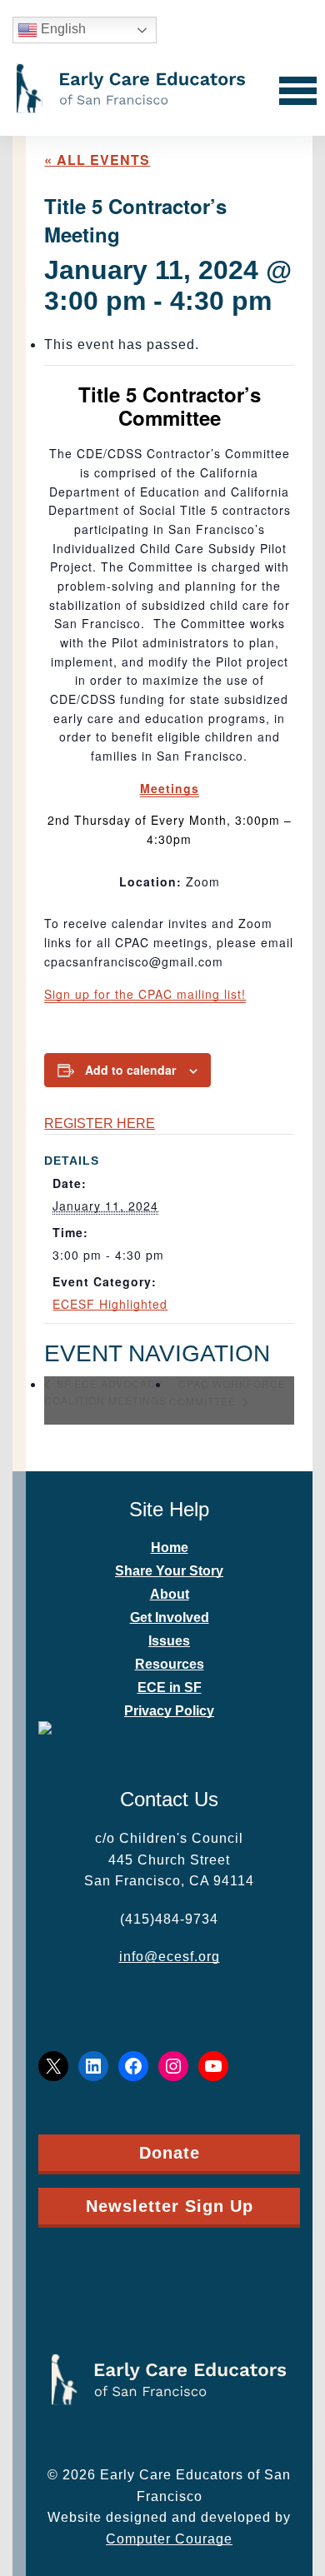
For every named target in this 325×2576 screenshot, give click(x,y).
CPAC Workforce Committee (227, 1392)
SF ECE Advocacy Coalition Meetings (105, 1392)
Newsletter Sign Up (170, 2206)
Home (170, 1548)
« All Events (97, 160)
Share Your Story (169, 1571)
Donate (170, 2153)
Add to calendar (130, 1070)
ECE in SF (170, 1687)
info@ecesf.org (170, 1957)
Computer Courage (169, 2539)
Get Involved (170, 1617)
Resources (170, 1664)
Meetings (170, 788)
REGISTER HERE (100, 1123)
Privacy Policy (169, 1711)
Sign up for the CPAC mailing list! (145, 994)
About (170, 1594)
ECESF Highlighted (110, 1304)
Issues (169, 1641)
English (62, 29)
